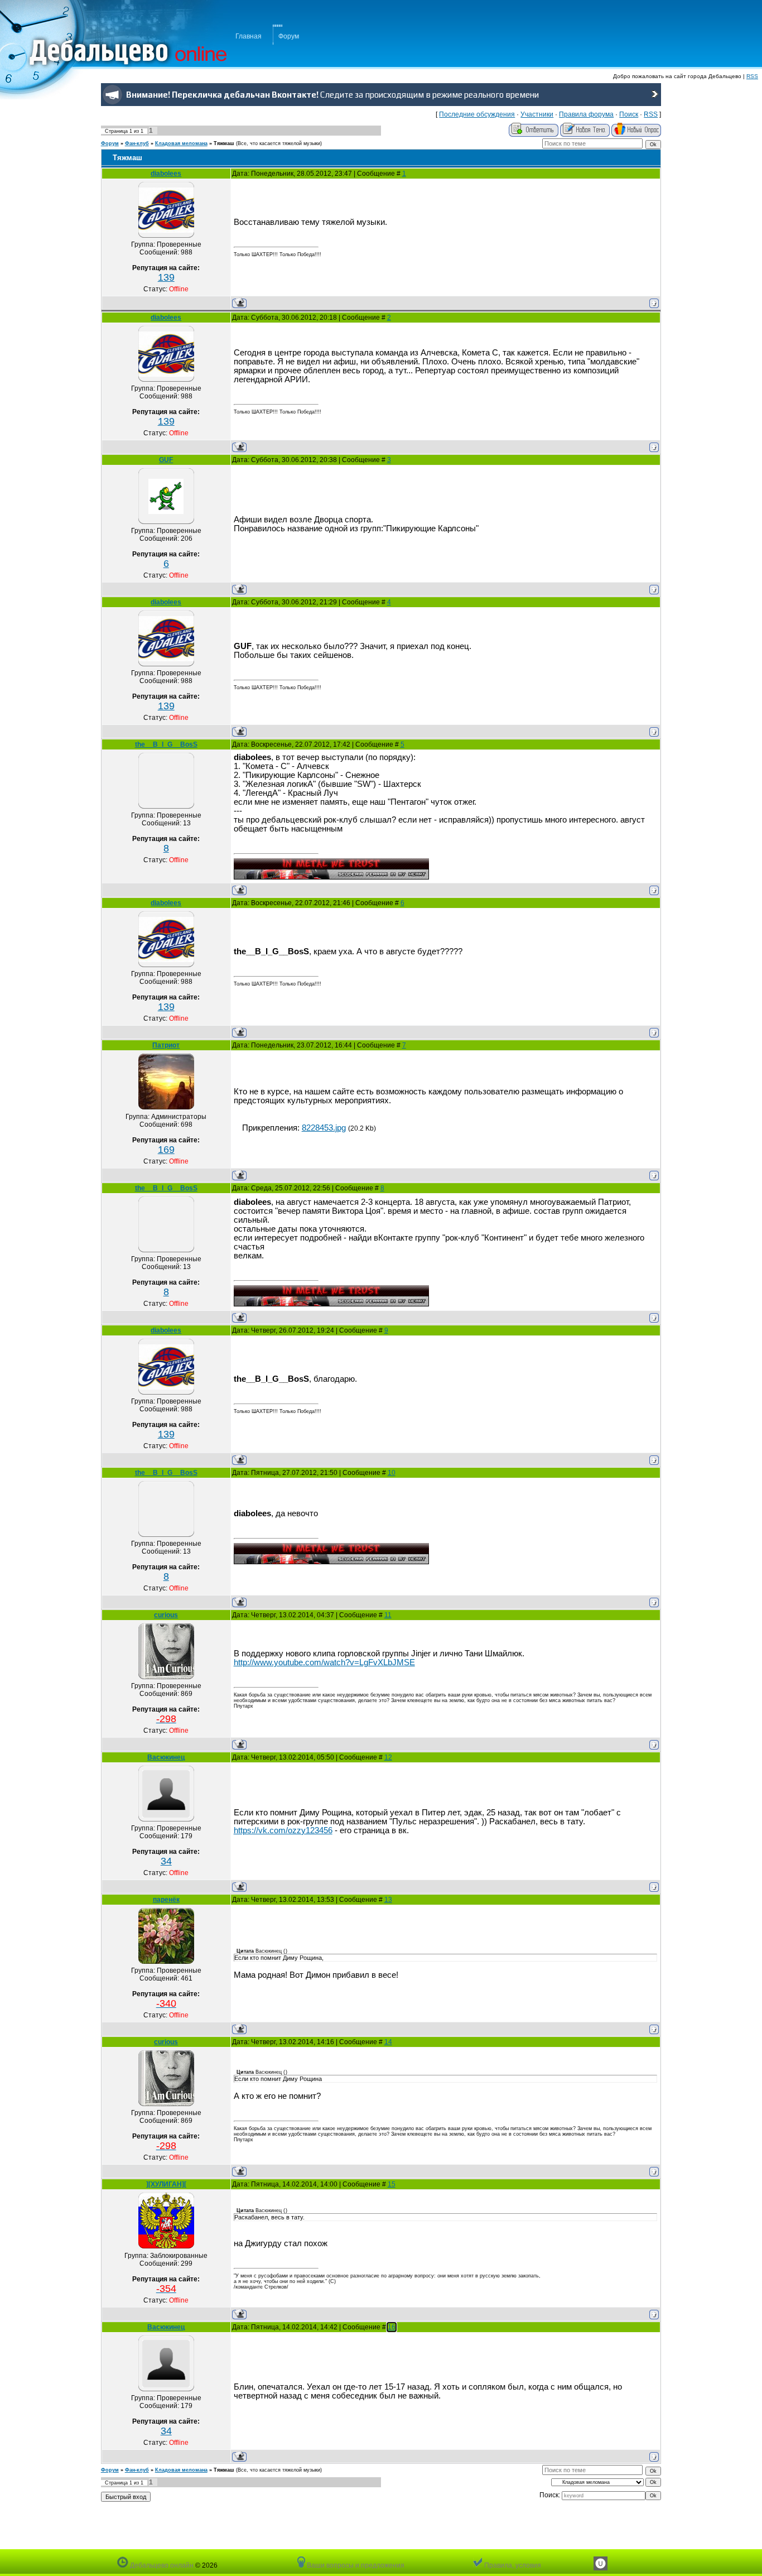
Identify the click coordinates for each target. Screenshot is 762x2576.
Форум (289, 36)
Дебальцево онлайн (161, 2565)
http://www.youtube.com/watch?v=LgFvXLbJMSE (324, 1662)
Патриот (166, 1045)
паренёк (166, 1900)
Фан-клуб (137, 143)
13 (388, 1900)
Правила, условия (512, 2565)
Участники (537, 114)
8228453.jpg (324, 1128)
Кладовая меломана (181, 143)
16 (392, 2327)
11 (388, 1615)
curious (166, 1615)
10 (392, 1473)
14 (388, 2042)
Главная (249, 36)
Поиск (629, 114)
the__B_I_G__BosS (166, 744)
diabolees (166, 174)
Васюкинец (166, 1757)
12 (388, 1757)
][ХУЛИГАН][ (166, 2184)
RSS (752, 76)
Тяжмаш (224, 143)
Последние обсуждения (477, 114)
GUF (166, 460)
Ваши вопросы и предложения (355, 2565)
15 (392, 2184)
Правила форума (586, 114)
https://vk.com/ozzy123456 (283, 1830)
